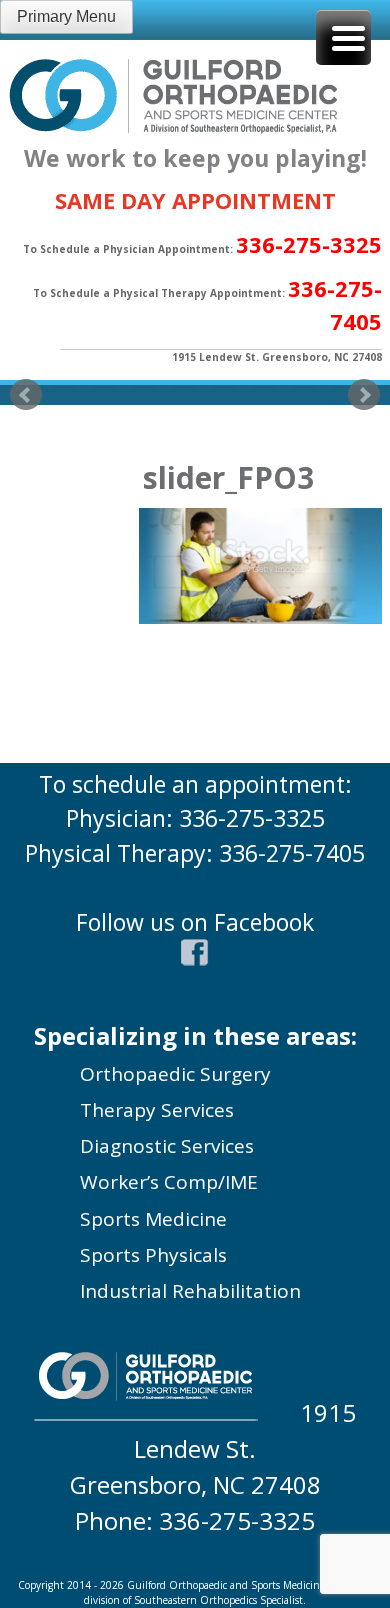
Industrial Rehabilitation (190, 1291)
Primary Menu (66, 16)
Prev (26, 395)
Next (364, 395)
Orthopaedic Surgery (175, 1074)
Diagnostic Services (167, 1146)
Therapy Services (157, 1110)
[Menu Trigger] (343, 37)
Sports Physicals (153, 1255)
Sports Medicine (153, 1219)
